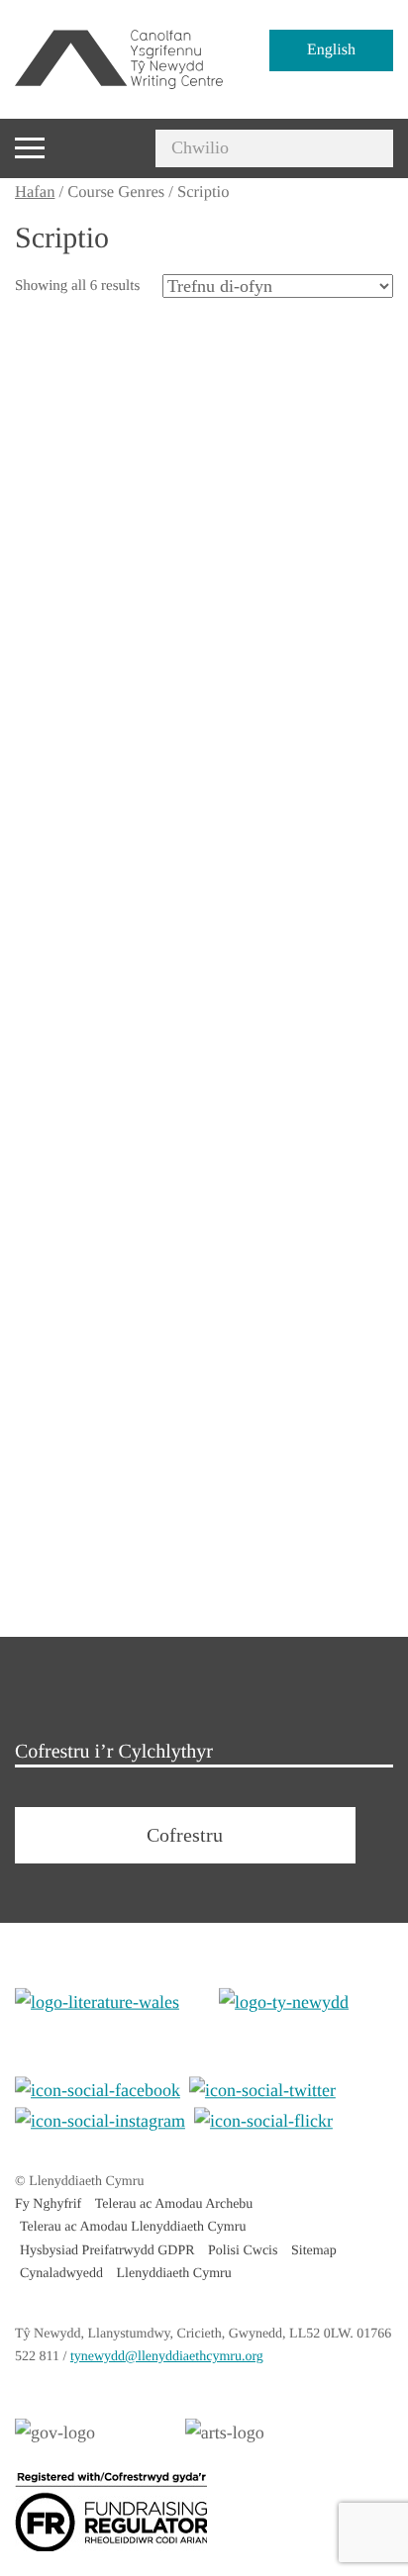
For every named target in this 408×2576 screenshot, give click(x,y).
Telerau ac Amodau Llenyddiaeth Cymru (133, 2227)
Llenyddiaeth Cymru (173, 2274)
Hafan (35, 191)
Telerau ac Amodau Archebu (174, 2204)
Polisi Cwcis (243, 2251)
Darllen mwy (82, 628)
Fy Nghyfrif (48, 2204)
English (331, 50)
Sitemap (314, 2251)
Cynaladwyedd (61, 2274)
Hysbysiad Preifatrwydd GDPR (107, 2251)
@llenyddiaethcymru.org (167, 2357)
